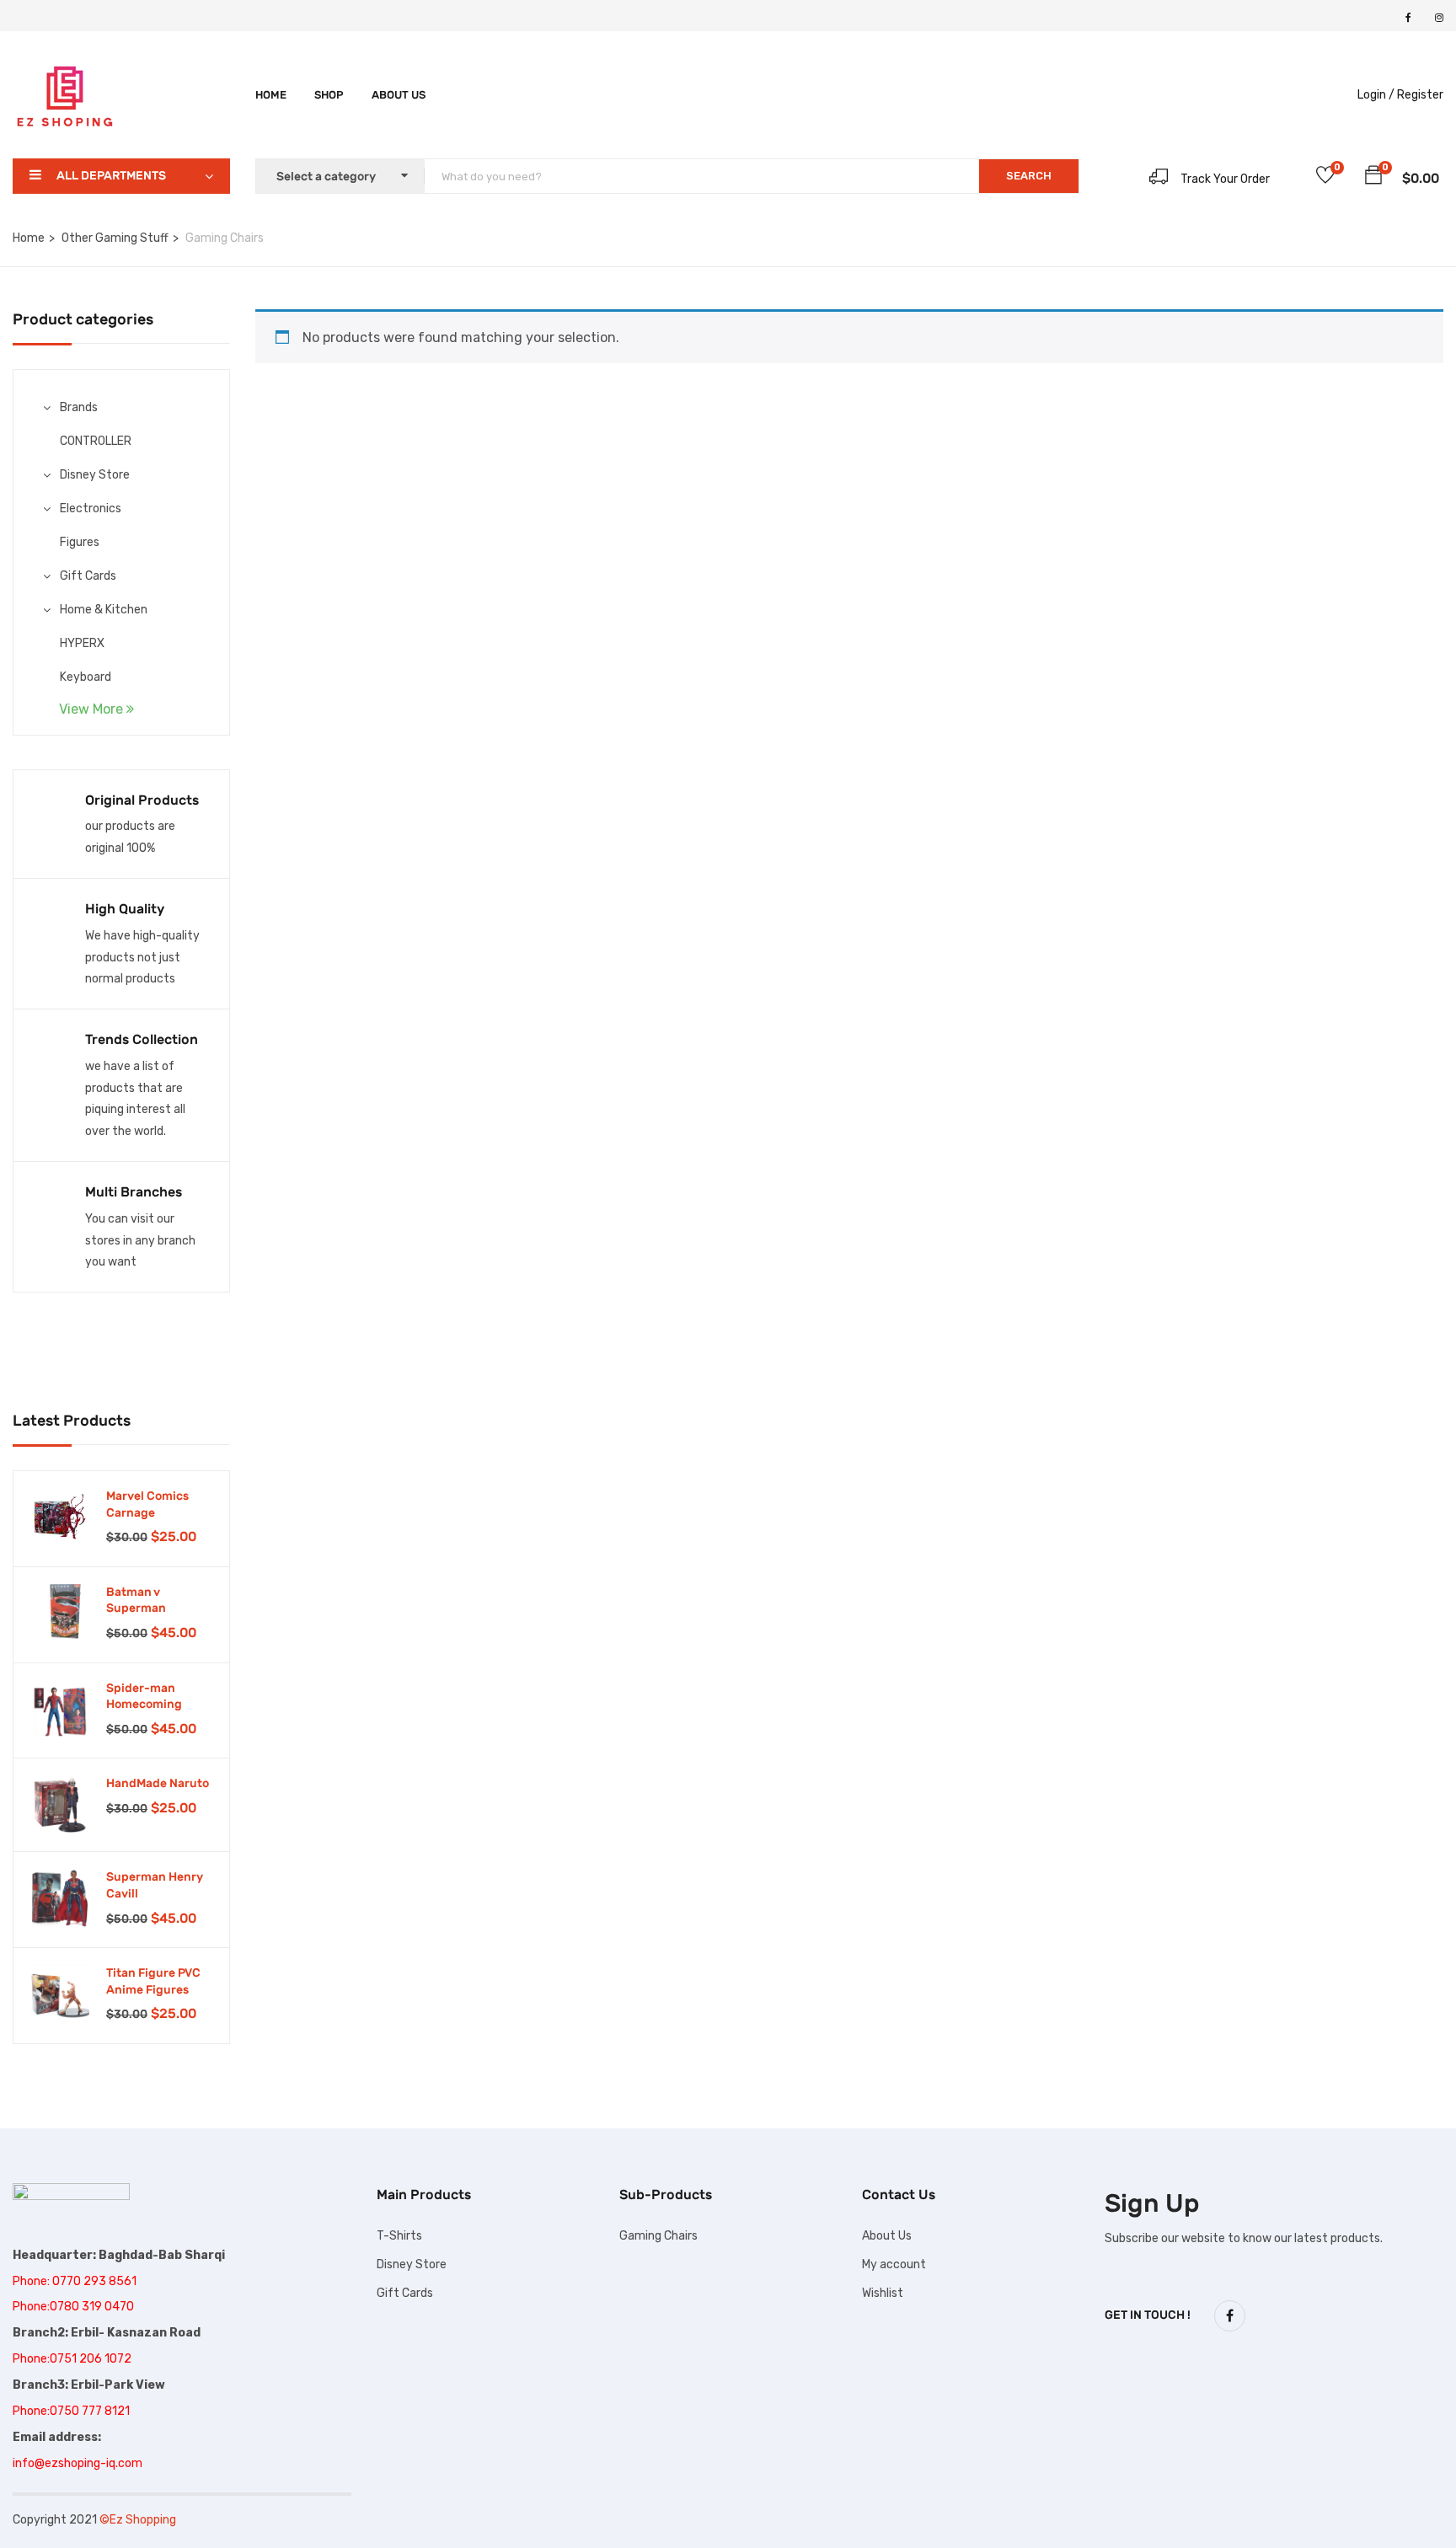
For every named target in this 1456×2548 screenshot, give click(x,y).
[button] (1373, 178)
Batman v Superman (136, 1601)
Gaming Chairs (658, 2236)
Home (271, 95)
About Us (887, 2236)
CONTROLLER (96, 441)
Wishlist (883, 2293)
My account (894, 2264)
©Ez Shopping (138, 2520)
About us (399, 95)
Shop (329, 95)
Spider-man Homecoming (144, 1697)
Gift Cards (88, 576)
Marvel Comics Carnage (147, 1504)
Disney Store (95, 475)
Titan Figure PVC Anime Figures (153, 1981)
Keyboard (86, 677)
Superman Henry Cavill (155, 1885)
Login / (1376, 95)
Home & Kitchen (104, 610)
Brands (79, 407)
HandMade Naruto (158, 1783)
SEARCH (1029, 176)
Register (1420, 95)
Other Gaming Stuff (115, 238)
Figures (80, 542)
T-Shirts (399, 2236)
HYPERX (82, 643)
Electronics (91, 509)
